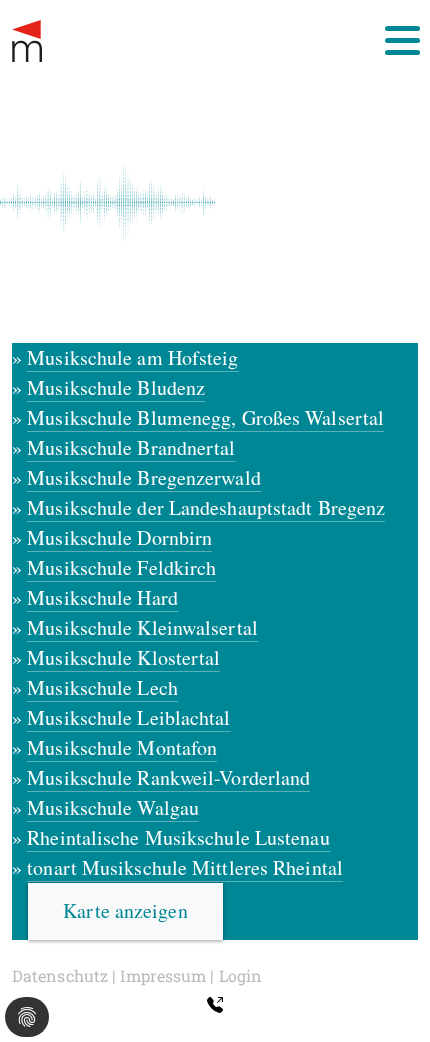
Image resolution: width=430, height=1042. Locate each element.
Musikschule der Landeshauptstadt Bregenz (206, 507)
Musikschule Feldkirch (121, 567)
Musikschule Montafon (122, 747)
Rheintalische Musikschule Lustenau (178, 837)
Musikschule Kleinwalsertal (142, 627)
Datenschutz (60, 975)
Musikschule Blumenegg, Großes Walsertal (205, 417)
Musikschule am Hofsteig (132, 357)
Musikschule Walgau (113, 807)
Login (241, 975)
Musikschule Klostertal (123, 657)
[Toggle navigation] (402, 40)
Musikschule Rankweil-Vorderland (168, 777)
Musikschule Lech (102, 687)
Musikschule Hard (102, 597)
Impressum (163, 975)
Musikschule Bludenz (116, 387)
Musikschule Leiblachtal (128, 717)
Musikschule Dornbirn (119, 537)
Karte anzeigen (125, 910)
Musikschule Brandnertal (131, 447)
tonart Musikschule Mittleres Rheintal (185, 867)
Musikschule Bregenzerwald (144, 477)
